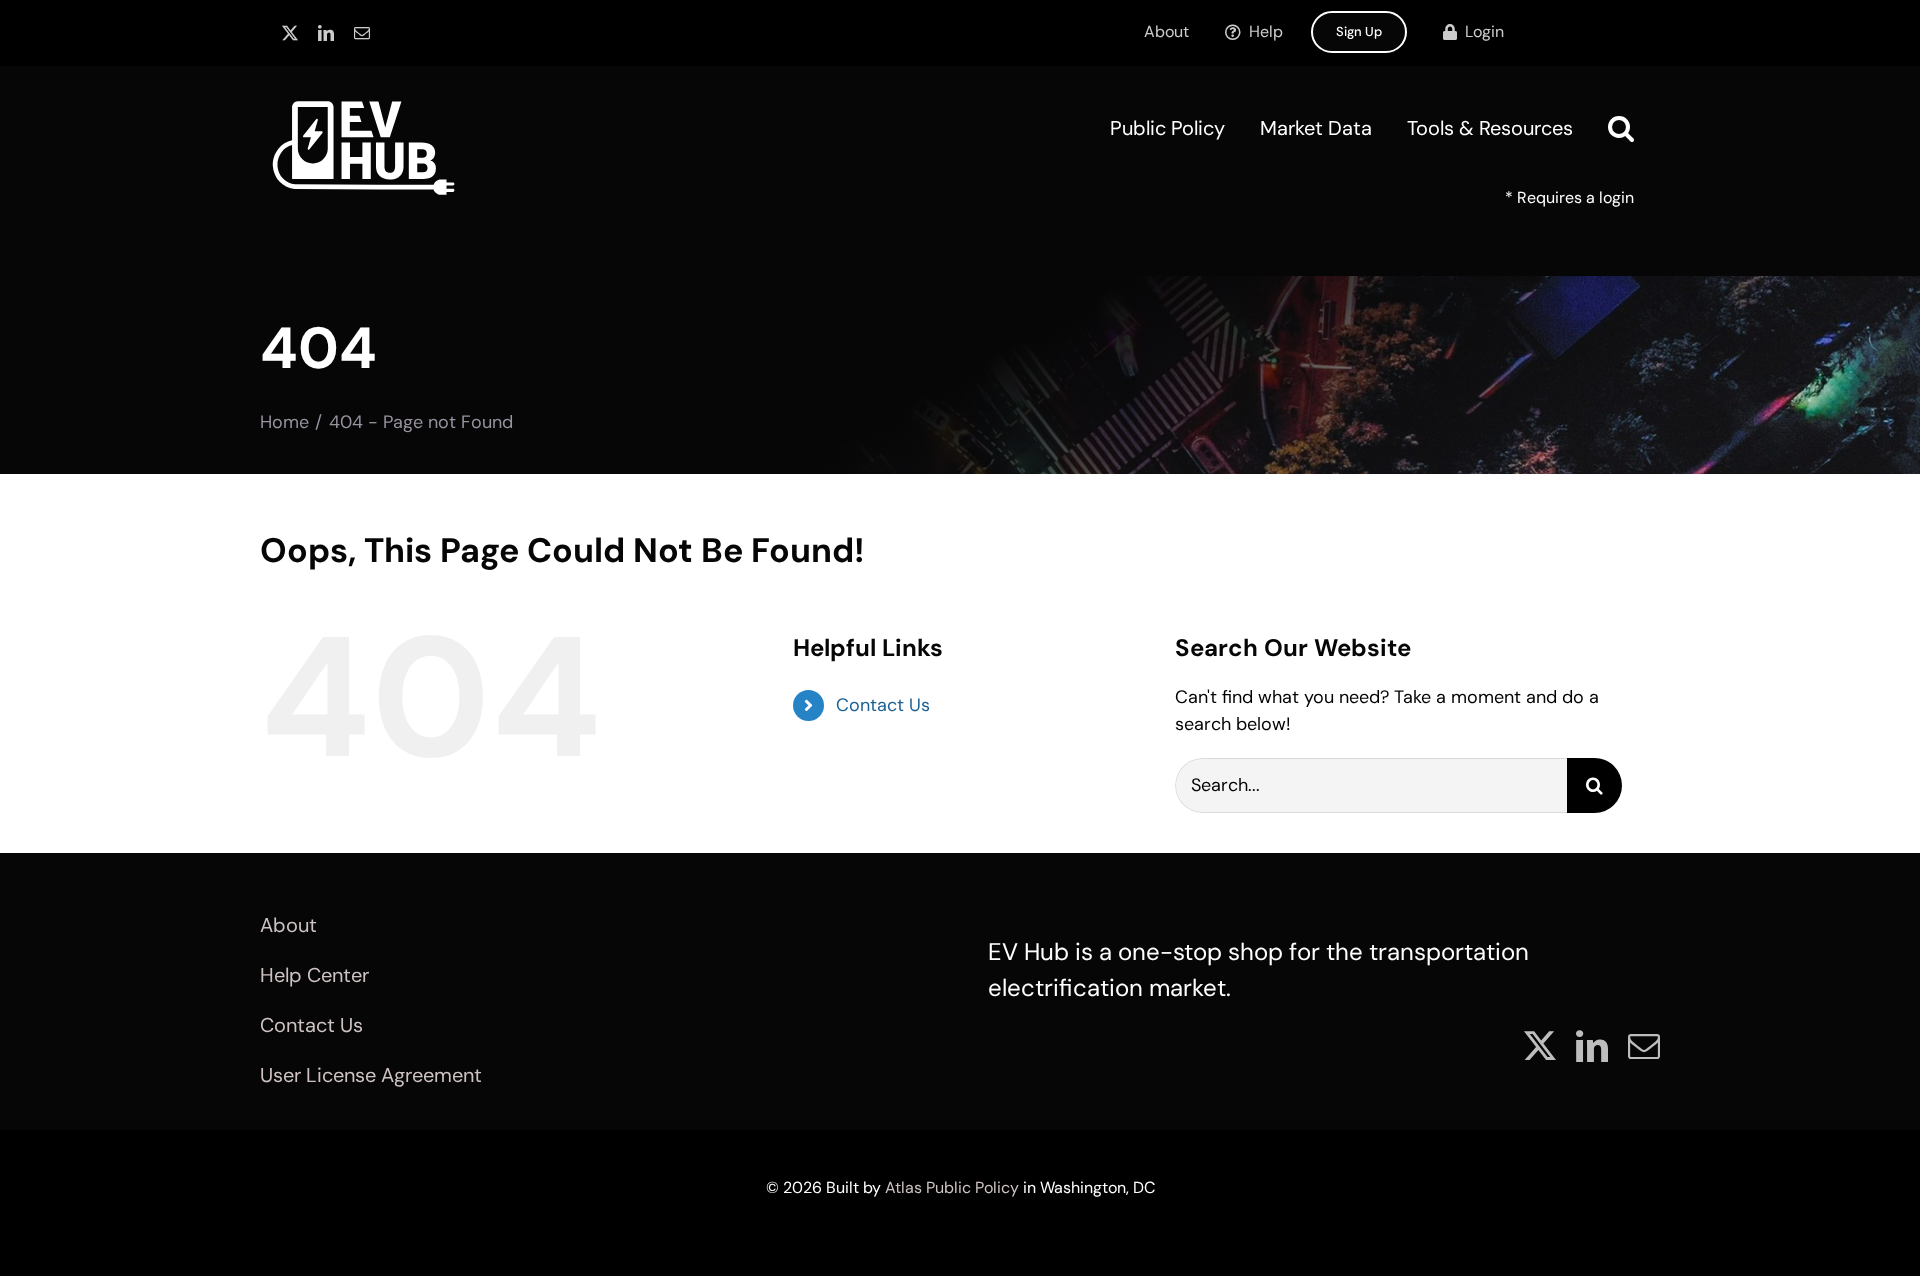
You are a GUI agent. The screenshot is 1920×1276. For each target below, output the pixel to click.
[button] (1621, 128)
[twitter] (290, 33)
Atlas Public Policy (952, 1187)
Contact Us (883, 705)
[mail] (362, 33)
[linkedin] (326, 33)
